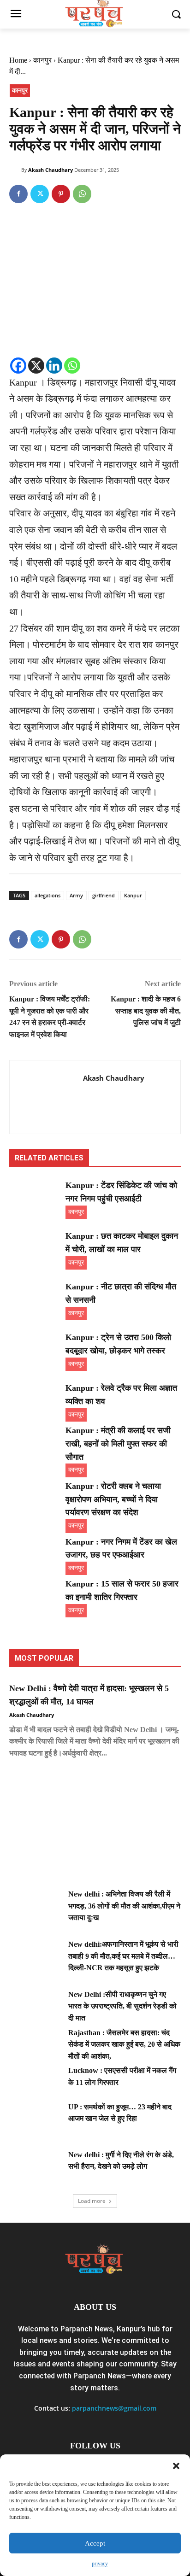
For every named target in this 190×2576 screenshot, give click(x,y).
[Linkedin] (54, 366)
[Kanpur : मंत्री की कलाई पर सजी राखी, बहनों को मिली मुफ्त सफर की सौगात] (35, 1442)
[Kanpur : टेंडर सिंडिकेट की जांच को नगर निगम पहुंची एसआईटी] (35, 1197)
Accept (95, 2543)
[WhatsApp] (82, 194)
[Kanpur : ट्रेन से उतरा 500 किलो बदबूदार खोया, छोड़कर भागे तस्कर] (35, 1349)
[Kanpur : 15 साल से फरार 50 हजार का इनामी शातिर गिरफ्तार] (35, 1595)
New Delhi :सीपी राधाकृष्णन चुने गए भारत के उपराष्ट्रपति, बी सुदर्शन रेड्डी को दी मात (122, 2006)
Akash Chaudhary (50, 170)
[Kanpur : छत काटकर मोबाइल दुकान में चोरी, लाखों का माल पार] (35, 1247)
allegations (47, 895)
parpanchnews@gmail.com (114, 2408)
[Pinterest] (61, 194)
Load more (92, 2201)
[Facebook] (18, 194)
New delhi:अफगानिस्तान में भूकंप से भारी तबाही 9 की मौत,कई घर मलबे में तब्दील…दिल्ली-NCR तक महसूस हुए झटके (123, 1956)
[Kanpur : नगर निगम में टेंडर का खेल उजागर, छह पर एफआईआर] (35, 1553)
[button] (176, 2466)
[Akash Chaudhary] (15, 170)
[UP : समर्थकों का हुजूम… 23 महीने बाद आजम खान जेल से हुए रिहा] (35, 2119)
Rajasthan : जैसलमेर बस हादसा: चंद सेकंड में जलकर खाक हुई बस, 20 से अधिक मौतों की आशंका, (124, 2044)
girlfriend (104, 895)
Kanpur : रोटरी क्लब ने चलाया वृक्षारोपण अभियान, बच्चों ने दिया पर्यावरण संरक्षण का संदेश (113, 1499)
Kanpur (133, 895)
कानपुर (42, 60)
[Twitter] (40, 194)
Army (76, 895)
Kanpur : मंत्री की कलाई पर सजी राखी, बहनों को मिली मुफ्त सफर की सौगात (118, 1444)
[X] (36, 366)
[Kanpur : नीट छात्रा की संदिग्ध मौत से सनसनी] (35, 1298)
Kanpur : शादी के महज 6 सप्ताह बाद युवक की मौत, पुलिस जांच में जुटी (146, 1011)
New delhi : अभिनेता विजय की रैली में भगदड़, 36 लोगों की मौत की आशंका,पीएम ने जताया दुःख (124, 1906)
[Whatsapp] (72, 366)
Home (18, 60)
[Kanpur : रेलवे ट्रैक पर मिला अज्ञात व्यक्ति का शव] (35, 1399)
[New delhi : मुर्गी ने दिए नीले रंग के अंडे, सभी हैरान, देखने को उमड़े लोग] (35, 2167)
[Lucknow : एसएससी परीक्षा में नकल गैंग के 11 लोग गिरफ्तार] (35, 2083)
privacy (100, 2564)
